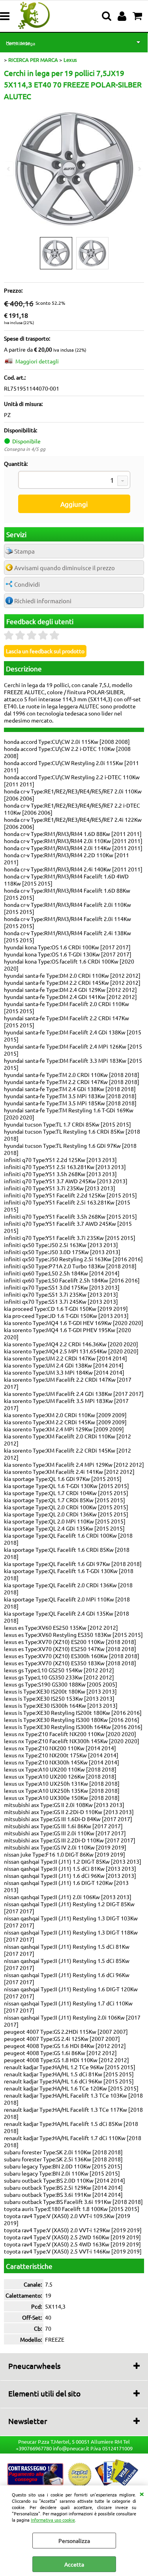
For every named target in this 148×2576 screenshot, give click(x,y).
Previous (9, 169)
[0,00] (138, 16)
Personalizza (74, 2541)
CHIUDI (142, 2493)
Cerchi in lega (21, 43)
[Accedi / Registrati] (123, 16)
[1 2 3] (74, 481)
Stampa (24, 551)
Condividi (27, 584)
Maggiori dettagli (37, 361)
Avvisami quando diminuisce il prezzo (65, 568)
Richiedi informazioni (43, 601)
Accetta (74, 2564)
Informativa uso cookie (53, 2520)
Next (139, 169)
